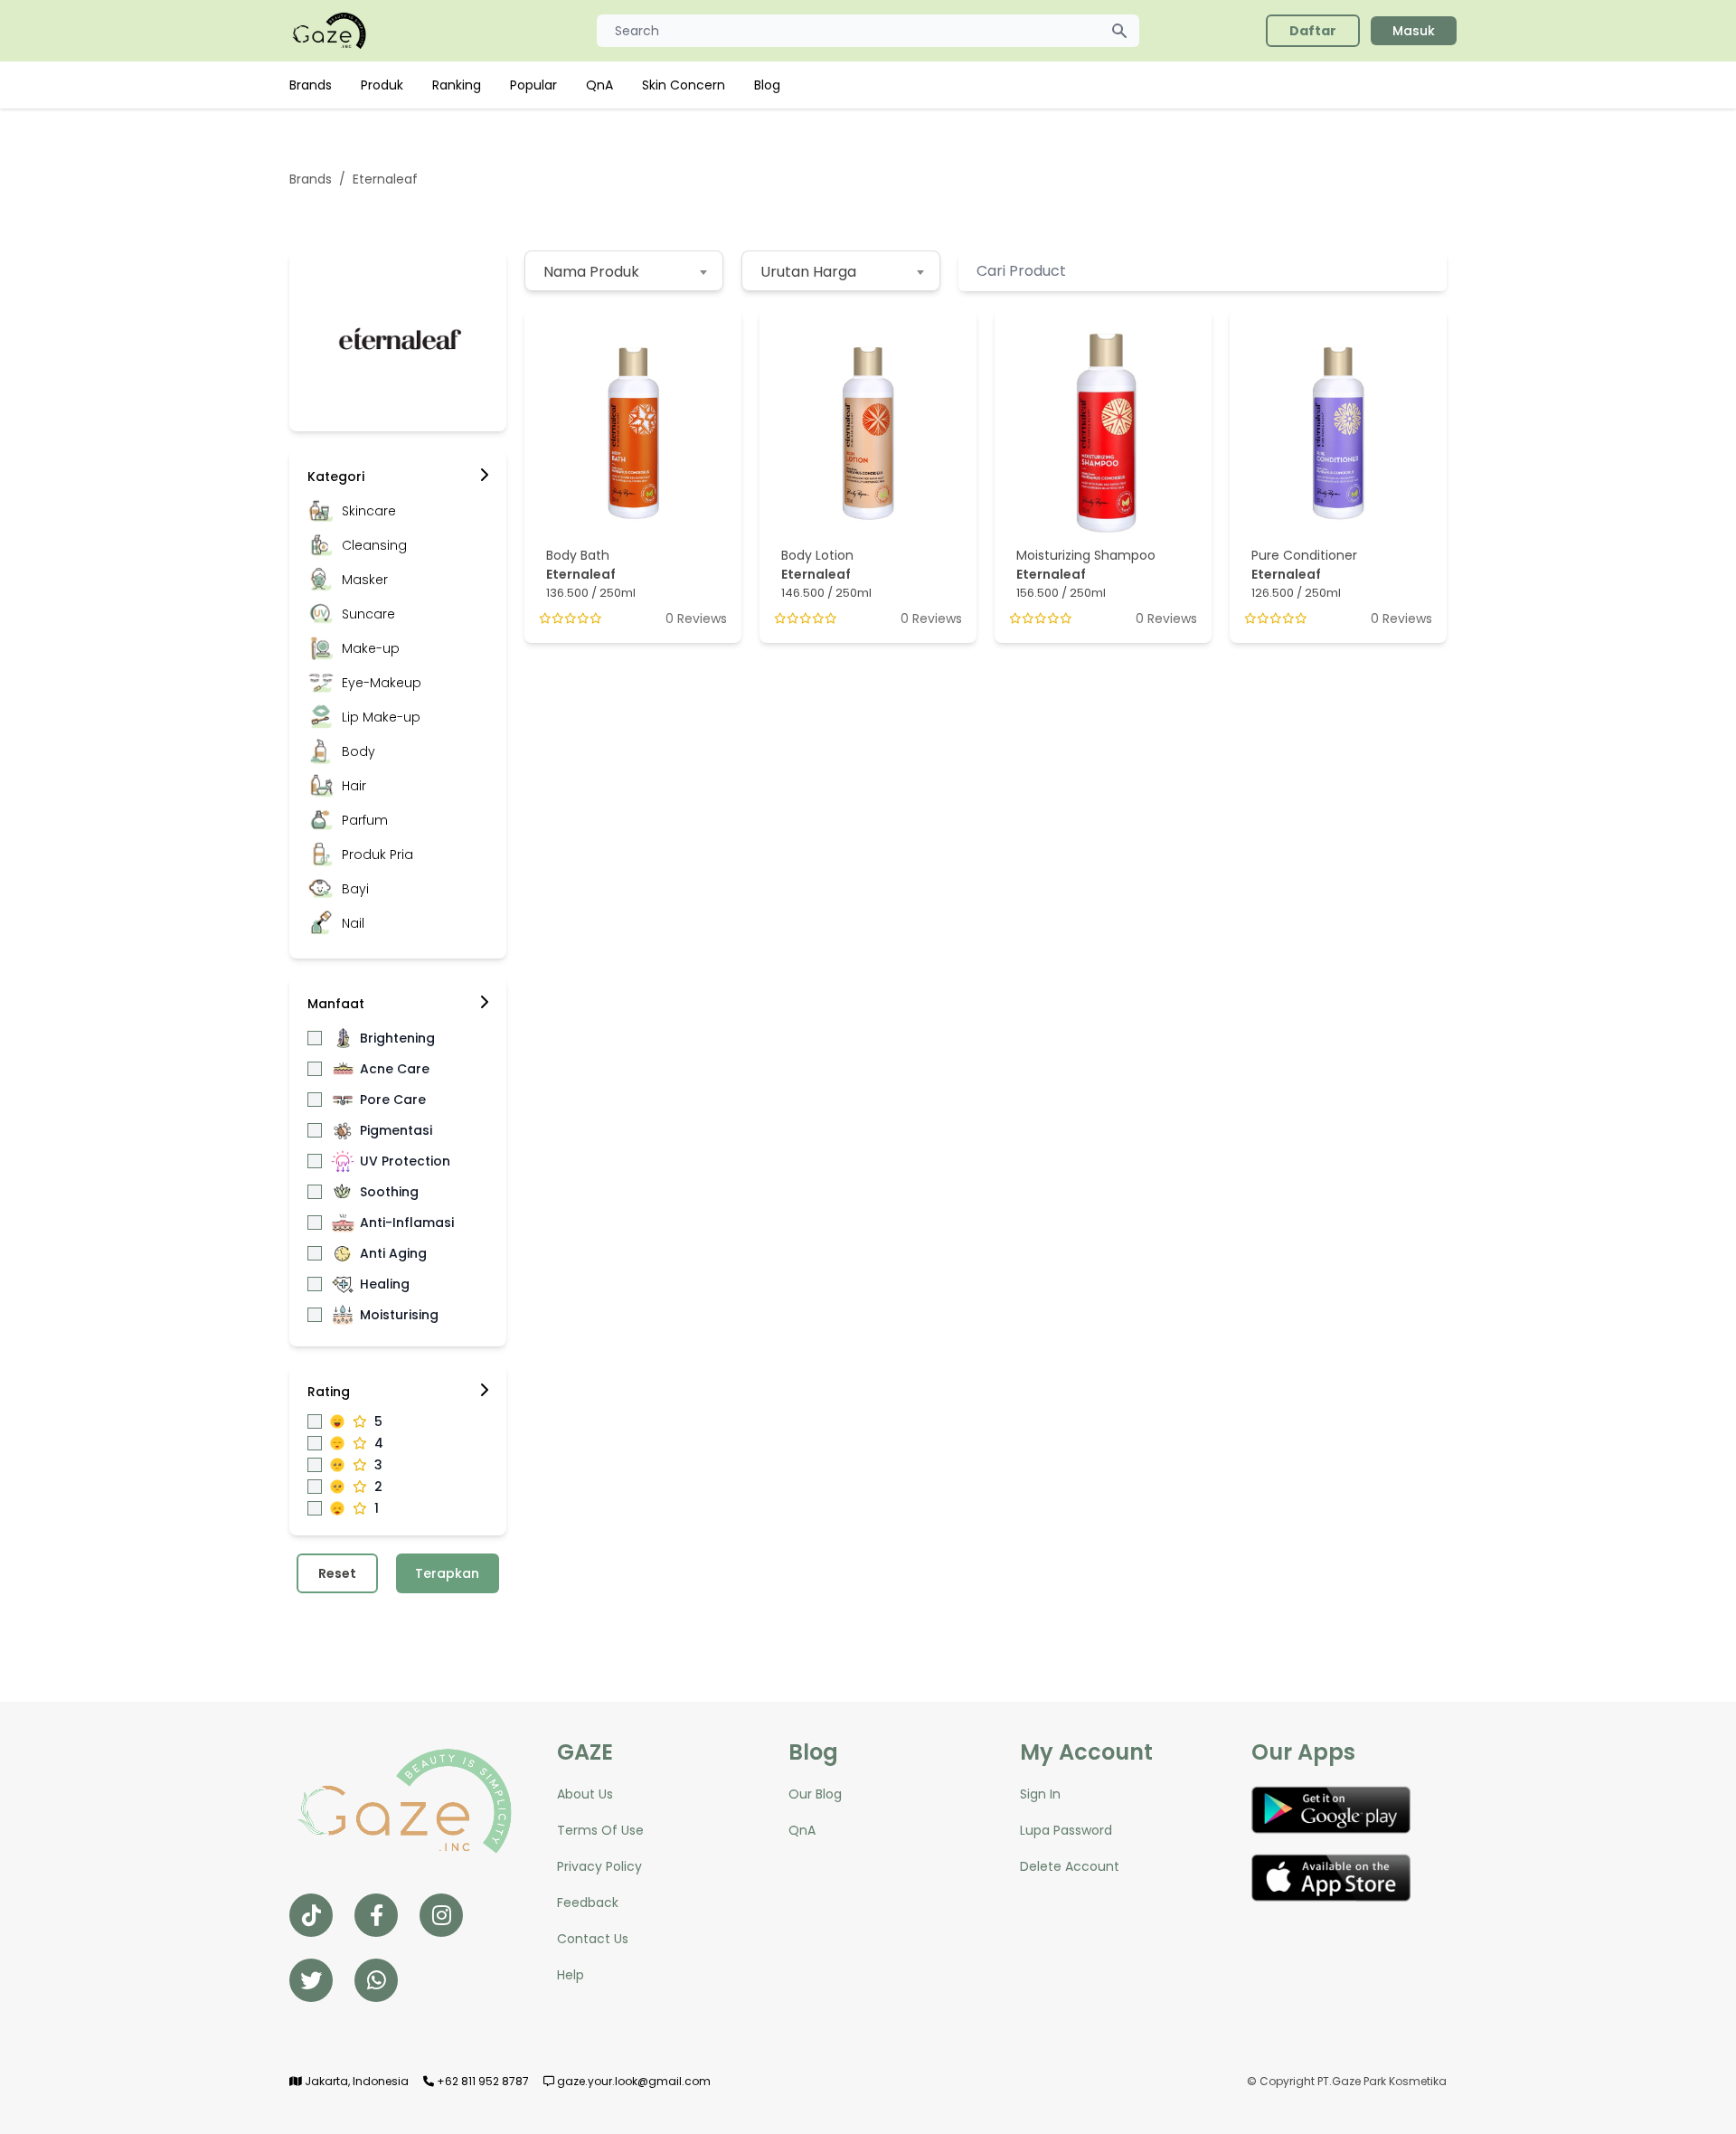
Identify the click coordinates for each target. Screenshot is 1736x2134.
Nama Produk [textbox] (591, 272)
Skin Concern (684, 85)
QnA (599, 85)
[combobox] (624, 271)
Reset (337, 1573)
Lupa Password (1066, 1830)
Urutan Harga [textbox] (808, 272)
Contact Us (593, 1939)
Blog (767, 85)
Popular (533, 85)
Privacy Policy (599, 1866)
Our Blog (815, 1794)
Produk (382, 85)
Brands (311, 85)
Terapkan (447, 1573)
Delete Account (1070, 1866)
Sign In (1040, 1794)
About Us (585, 1794)
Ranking (457, 85)
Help (571, 1975)
